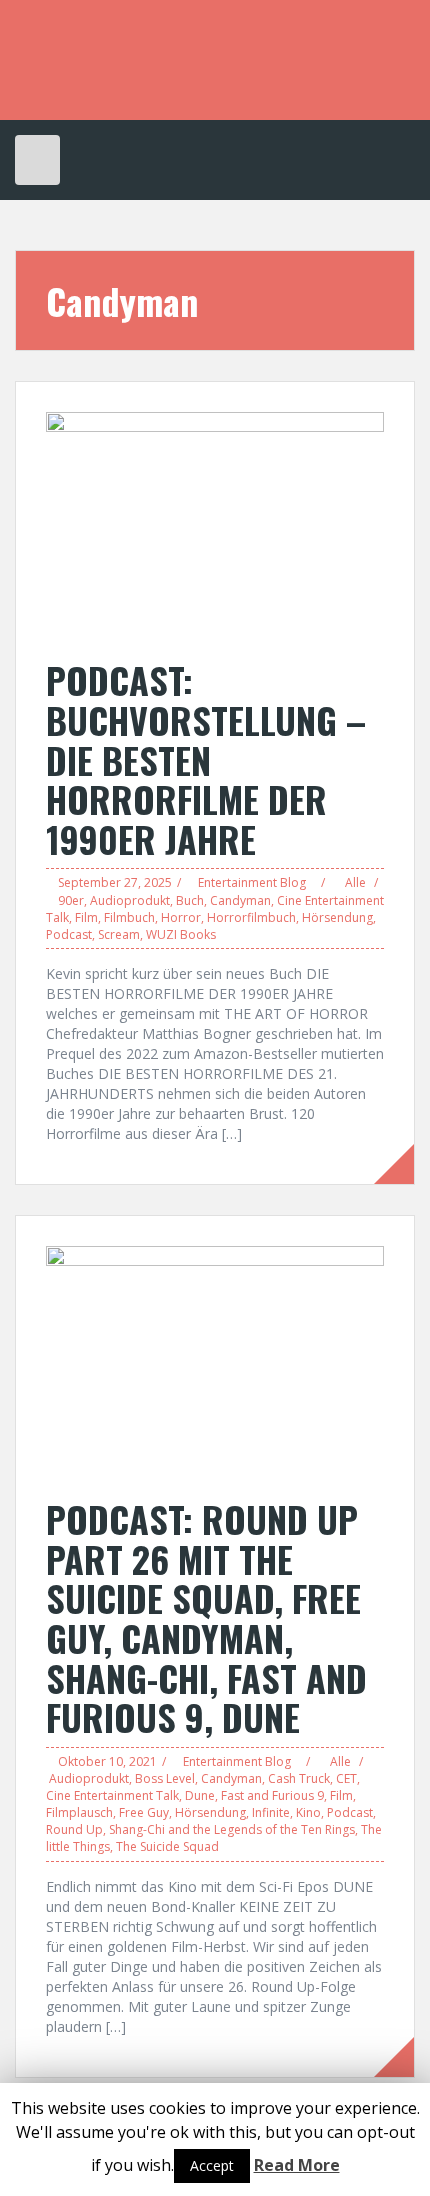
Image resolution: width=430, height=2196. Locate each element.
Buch (190, 900)
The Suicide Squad (167, 1846)
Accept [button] (212, 2165)
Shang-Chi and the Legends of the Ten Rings (232, 1829)
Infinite (271, 1812)
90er (71, 900)
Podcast (69, 934)
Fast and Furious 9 (272, 1795)
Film (86, 917)
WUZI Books (181, 934)
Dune (200, 1795)
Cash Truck (299, 1778)
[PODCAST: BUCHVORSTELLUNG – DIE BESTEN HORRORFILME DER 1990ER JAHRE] (215, 524)
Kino (308, 1812)
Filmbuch (129, 917)
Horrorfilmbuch (251, 917)
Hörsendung (337, 917)
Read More (297, 2165)
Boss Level (165, 1778)
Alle (355, 882)
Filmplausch (79, 1812)
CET (346, 1778)
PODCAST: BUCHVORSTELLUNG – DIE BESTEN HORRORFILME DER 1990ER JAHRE (206, 758)
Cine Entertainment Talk (112, 1795)
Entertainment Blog (252, 882)
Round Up (74, 1829)
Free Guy (144, 1812)
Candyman (240, 900)
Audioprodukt (130, 900)
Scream (119, 934)
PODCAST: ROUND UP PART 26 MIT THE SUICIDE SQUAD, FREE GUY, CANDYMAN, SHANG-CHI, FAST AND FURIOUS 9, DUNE (206, 1617)
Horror (181, 917)
